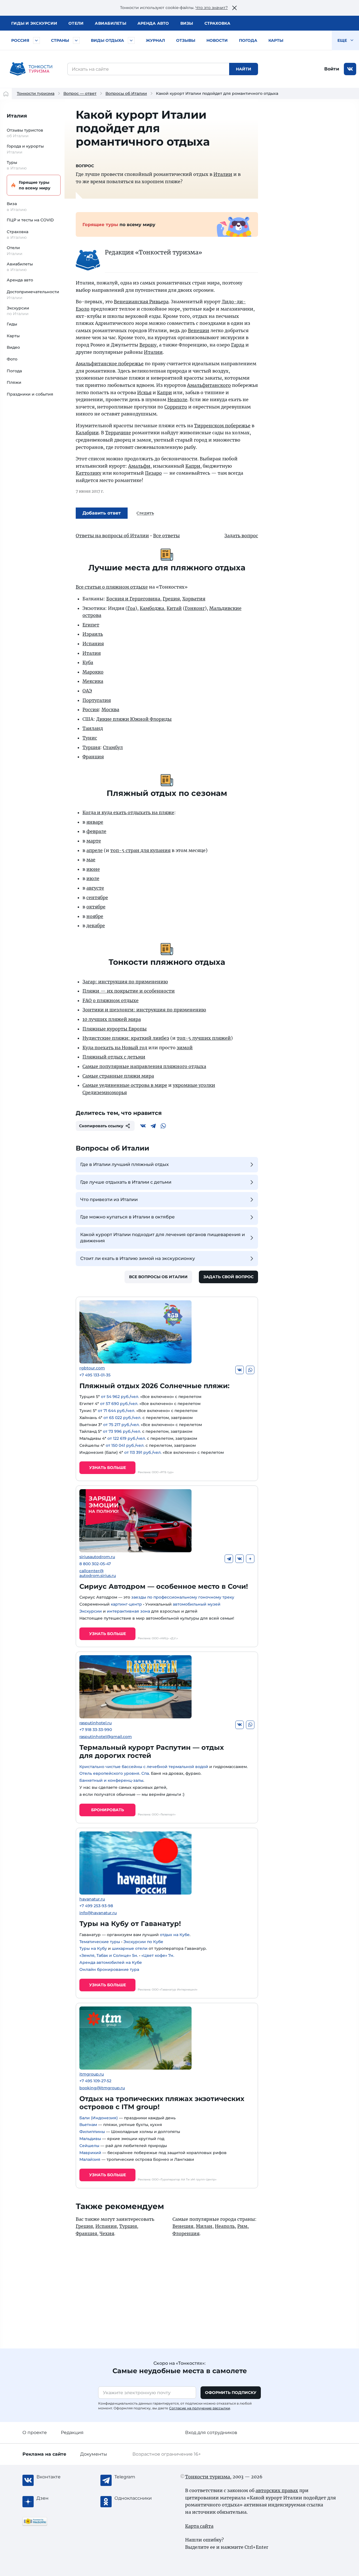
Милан (204, 2226)
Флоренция (186, 2233)
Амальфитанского (209, 385)
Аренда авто (153, 23)
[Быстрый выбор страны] (76, 40)
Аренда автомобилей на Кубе (111, 1962)
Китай (174, 608)
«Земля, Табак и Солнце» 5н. (109, 1955)
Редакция (72, 2432)
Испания (93, 644)
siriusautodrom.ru (97, 1557)
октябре (96, 907)
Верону (148, 345)
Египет (91, 625)
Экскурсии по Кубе (143, 1942)
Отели (76, 23)
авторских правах (277, 2490)
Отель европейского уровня (109, 1773)
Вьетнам (88, 2125)
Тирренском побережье (222, 426)
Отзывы (186, 40)
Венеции (199, 330)
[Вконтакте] (143, 1126)
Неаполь (225, 2226)
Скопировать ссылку (101, 1126)
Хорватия (194, 599)
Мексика (93, 681)
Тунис (90, 738)
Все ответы (166, 536)
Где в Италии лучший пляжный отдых (125, 1164)
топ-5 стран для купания (140, 850)
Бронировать (108, 1810)
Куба (88, 662)
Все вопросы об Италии (158, 1277)
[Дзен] (250, 1559)
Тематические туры (100, 1942)
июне (93, 869)
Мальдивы (90, 2139)
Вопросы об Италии (126, 93)
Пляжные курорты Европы (115, 1029)
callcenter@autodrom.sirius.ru (98, 1573)
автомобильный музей (197, 1604)
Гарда (238, 345)
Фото (12, 359)
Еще (343, 40)
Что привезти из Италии (109, 1199)
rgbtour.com (92, 1368)
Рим (242, 2226)
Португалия (97, 700)
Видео (13, 347)
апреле (95, 850)
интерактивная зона (128, 1611)
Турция (91, 747)
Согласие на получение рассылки (200, 2408)
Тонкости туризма (36, 93)
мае (91, 860)
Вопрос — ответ (80, 93)
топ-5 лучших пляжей (204, 1038)
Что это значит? (212, 8)
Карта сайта (199, 2526)
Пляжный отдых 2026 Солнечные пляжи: (154, 1386)
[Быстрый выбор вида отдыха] (131, 40)
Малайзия (90, 2159)
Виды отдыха (107, 40)
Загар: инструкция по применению (125, 982)
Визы (187, 23)
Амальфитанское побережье (110, 364)
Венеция (183, 2226)
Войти (332, 69)
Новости (217, 40)
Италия (17, 116)
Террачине (118, 433)
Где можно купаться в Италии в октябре (127, 1217)
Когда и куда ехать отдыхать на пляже (128, 812)
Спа (145, 1773)
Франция (93, 757)
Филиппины (92, 2132)
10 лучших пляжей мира (112, 1019)
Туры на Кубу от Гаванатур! (130, 1924)
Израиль (93, 634)
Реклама (44, 2454)
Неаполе (177, 400)
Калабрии (87, 433)
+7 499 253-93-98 (96, 1906)
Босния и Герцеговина (133, 599)
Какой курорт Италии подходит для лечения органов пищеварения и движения (163, 1238)
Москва (110, 710)
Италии (223, 174)
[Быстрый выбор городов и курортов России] (36, 40)
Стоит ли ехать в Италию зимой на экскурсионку (138, 1258)
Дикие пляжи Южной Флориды (134, 719)
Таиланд (93, 728)
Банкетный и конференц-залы (111, 1780)
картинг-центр (126, 1604)
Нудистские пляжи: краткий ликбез (126, 1038)
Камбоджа (152, 608)
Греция (171, 599)
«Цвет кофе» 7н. (158, 1955)
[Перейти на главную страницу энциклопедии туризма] (31, 69)
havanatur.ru (92, 1899)
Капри (164, 392)
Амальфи (139, 466)
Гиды (12, 324)
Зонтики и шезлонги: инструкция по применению (144, 1010)
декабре (96, 926)
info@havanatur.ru (98, 1913)
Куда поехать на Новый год (115, 1048)
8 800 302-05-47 (95, 1564)
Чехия (107, 2233)
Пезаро (153, 473)
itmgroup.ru (92, 2074)
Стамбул (113, 747)
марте (94, 841)
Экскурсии (91, 1611)
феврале (96, 831)
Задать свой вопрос (228, 1277)
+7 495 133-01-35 (95, 1375)
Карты (276, 40)
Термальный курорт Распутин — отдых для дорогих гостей (152, 1751)
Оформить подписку (231, 2393)
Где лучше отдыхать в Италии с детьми (126, 1182)
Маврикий (90, 2153)
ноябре (95, 916)
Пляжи (14, 382)
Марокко (93, 672)
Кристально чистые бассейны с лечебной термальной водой (144, 1767)
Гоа (131, 608)
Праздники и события (30, 394)
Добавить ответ (102, 513)
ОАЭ (87, 691)
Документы (94, 2454)
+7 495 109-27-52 (95, 2081)
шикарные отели (130, 1948)
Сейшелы (89, 2146)
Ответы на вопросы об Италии (112, 536)
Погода (248, 40)
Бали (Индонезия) (99, 2118)
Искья (144, 392)
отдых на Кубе (175, 1935)
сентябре (97, 897)
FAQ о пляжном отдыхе (111, 1000)
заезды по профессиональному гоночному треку (183, 1597)
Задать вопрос (241, 536)
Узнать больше (108, 1468)
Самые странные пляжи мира (118, 1076)
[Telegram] (153, 1126)
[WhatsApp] (163, 1126)
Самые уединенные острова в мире (125, 1085)
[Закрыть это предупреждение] (234, 8)
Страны (60, 40)
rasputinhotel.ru (95, 1723)
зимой (185, 1048)
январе (95, 822)
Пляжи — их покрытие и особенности (129, 991)
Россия (20, 40)
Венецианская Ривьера (141, 302)
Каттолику (88, 473)
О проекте (35, 2432)
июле (93, 878)
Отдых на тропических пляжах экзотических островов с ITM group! (162, 2103)
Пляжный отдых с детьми (114, 1057)
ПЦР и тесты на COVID (30, 220)
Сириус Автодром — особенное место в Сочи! (164, 1586)
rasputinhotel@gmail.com (106, 1737)
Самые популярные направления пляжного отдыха (144, 1066)
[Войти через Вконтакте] (350, 69)
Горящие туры (35, 185)
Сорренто (176, 407)
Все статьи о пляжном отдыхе (112, 587)
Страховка (217, 23)
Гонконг (195, 608)
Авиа (111, 23)
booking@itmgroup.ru (102, 2088)
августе (95, 888)
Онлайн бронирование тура (109, 1969)
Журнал (155, 40)
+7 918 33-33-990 (96, 1730)
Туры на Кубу (93, 1948)
